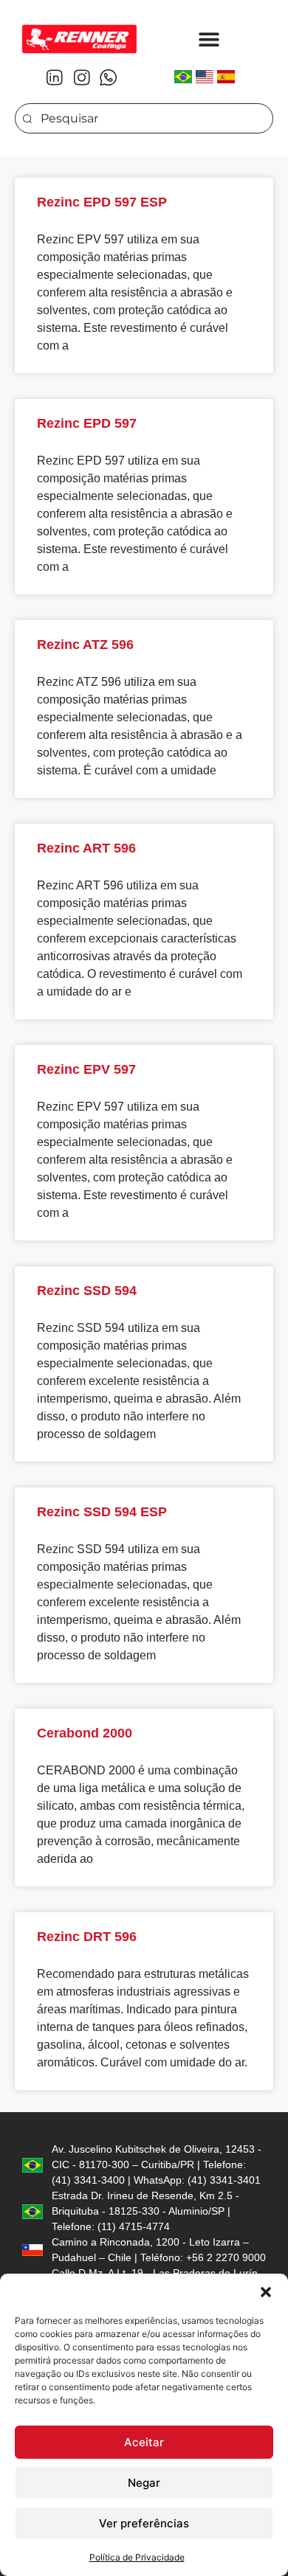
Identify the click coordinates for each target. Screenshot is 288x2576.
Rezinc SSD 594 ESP (102, 1512)
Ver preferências (144, 2523)
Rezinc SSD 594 (87, 1291)
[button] (266, 2292)
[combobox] (144, 118)
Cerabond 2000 (85, 1733)
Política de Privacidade (137, 2557)
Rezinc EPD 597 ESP (102, 202)
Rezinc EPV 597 (86, 1069)
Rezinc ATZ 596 (85, 645)
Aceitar (144, 2442)
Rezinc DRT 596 (87, 1937)
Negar (144, 2483)
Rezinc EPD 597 (87, 423)
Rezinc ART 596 (86, 848)
